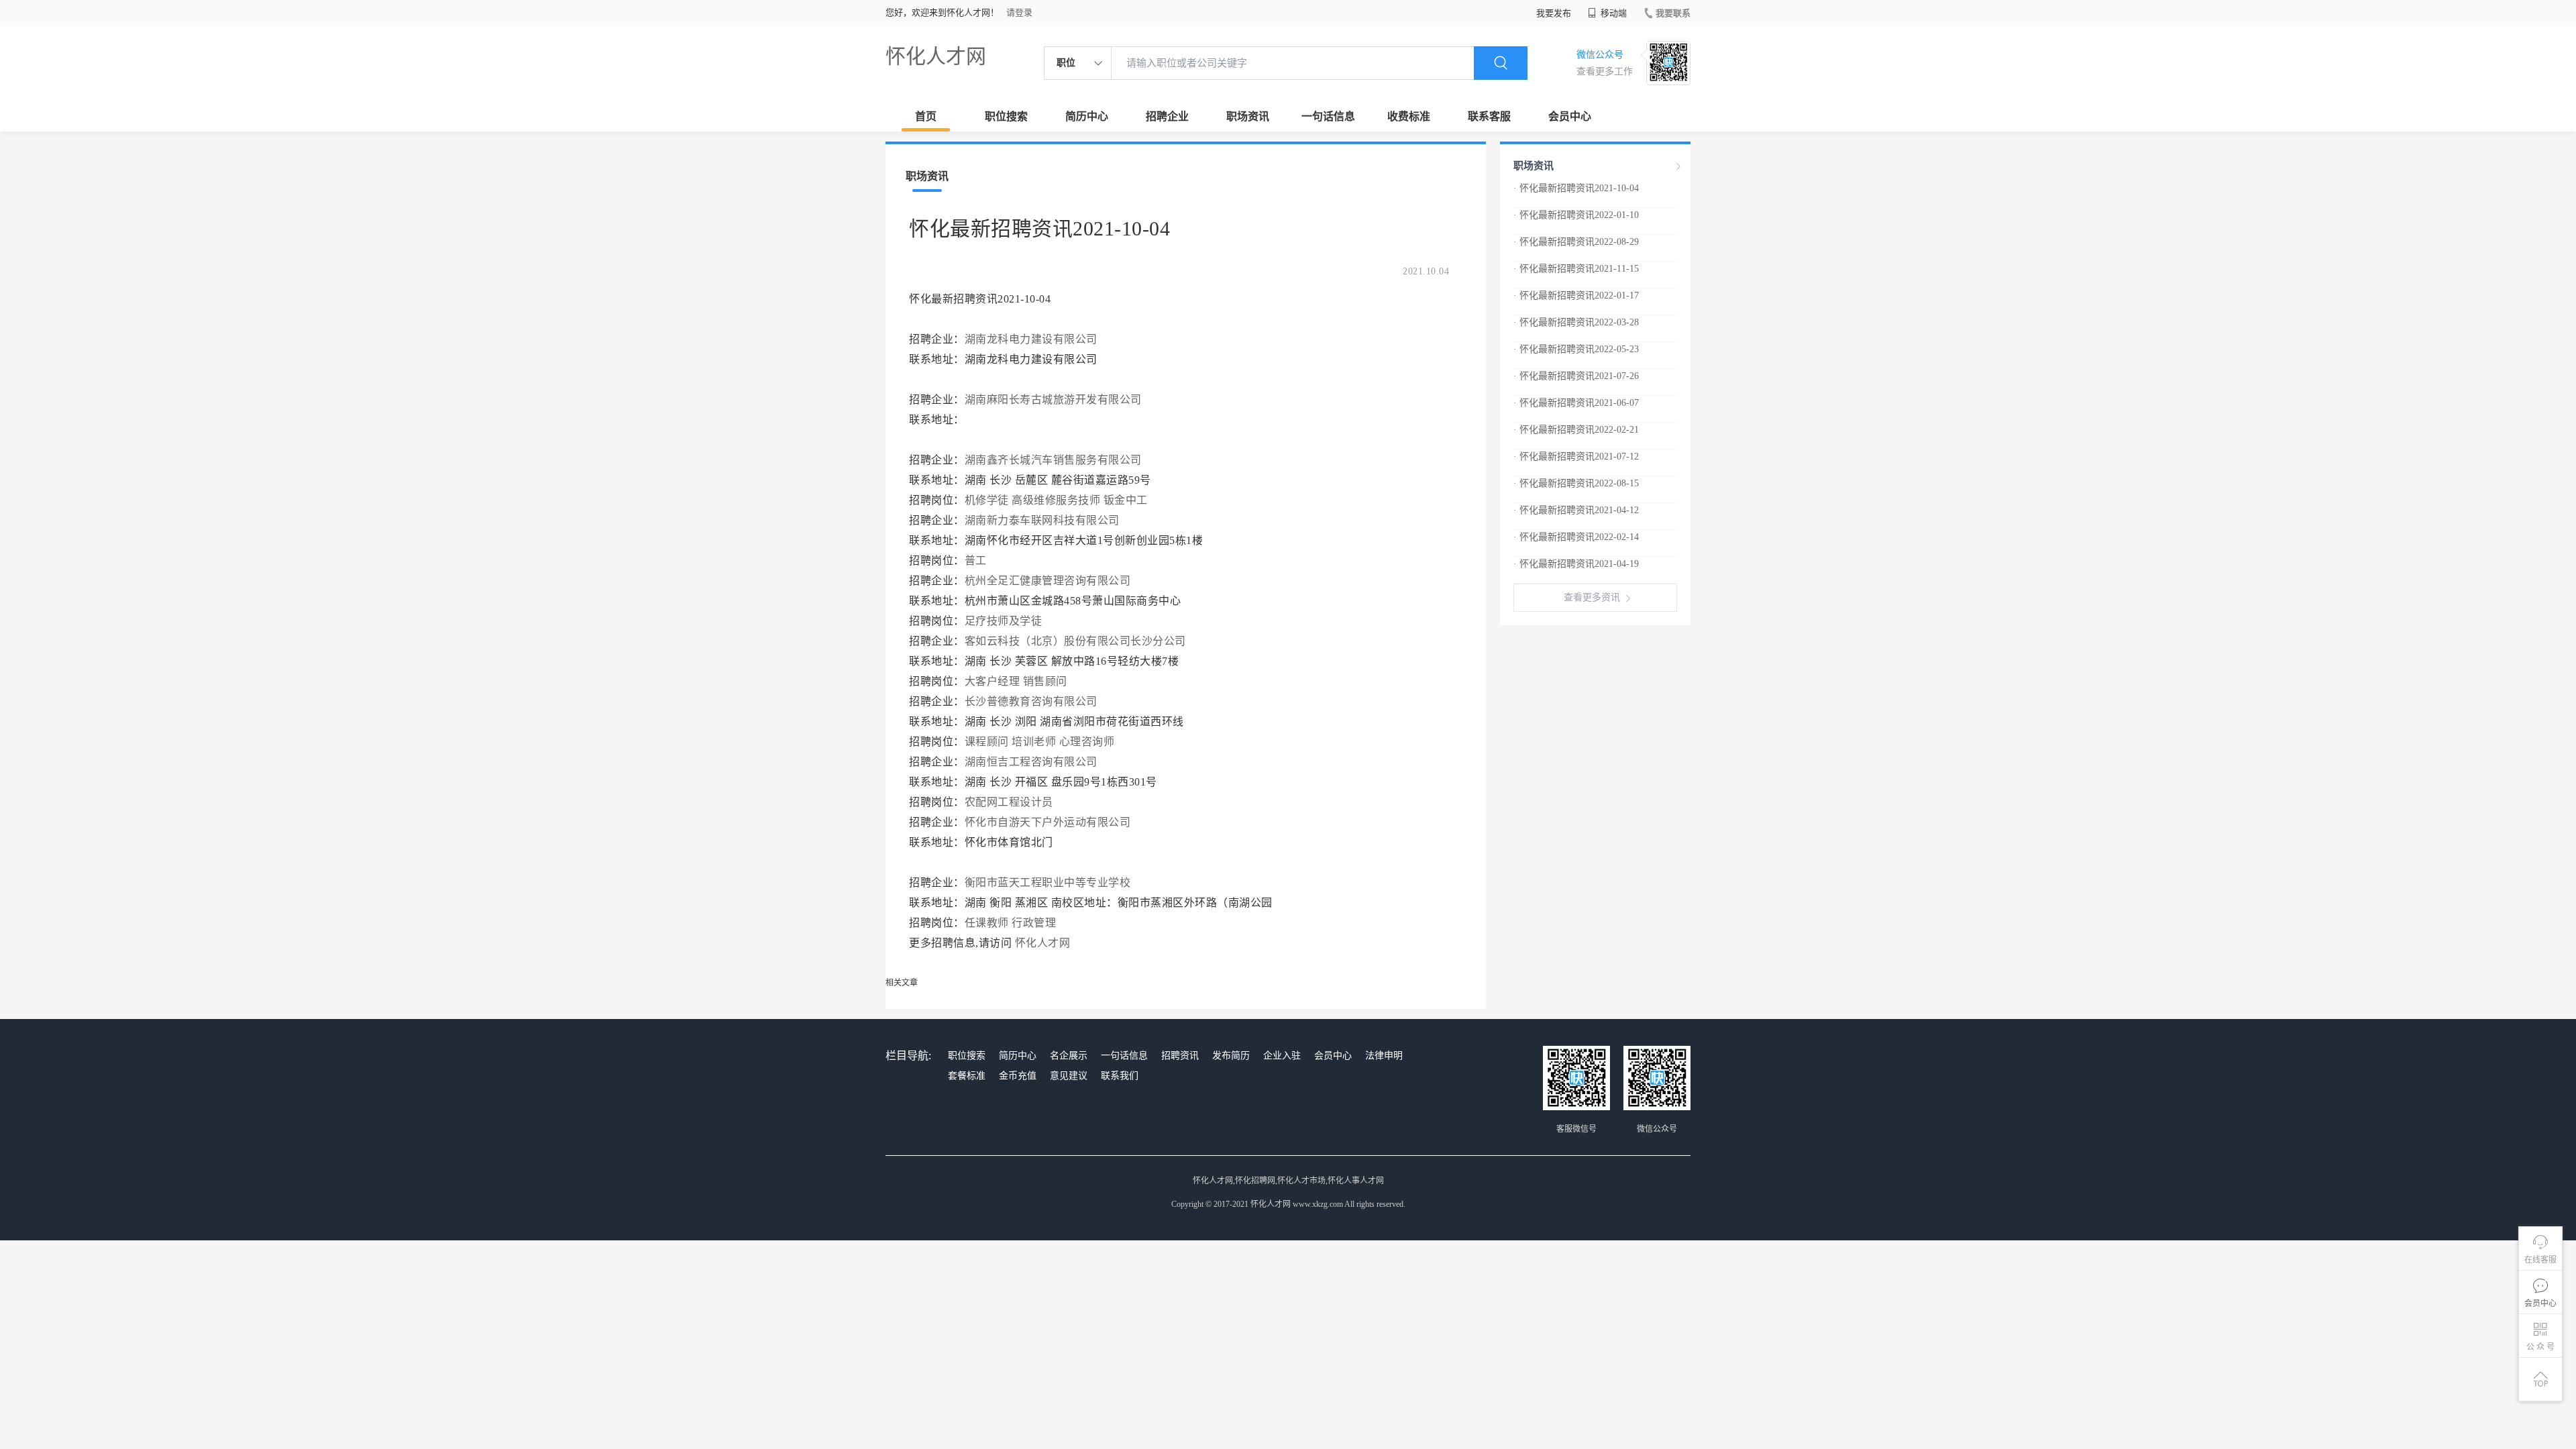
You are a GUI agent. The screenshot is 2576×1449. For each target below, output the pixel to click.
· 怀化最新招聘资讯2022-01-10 (1576, 215)
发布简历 (1231, 1056)
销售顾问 (1045, 681)
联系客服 (1489, 116)
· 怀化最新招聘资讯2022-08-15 (1576, 483)
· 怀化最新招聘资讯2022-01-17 (1576, 296)
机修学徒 (987, 500)
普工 (976, 560)
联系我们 (1120, 1076)
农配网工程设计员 (1009, 802)
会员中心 (1570, 116)
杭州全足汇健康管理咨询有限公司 (1048, 581)
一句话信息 (1328, 116)
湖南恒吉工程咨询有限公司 (1031, 762)
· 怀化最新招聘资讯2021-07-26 (1576, 376)
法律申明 (1384, 1056)
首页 (926, 116)
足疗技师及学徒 (1004, 621)
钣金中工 (1126, 500)
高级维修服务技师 (1056, 500)
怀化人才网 (936, 56)
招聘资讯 (1180, 1056)
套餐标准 (967, 1076)
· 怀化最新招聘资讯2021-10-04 (1576, 188)
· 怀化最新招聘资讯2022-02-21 (1576, 430)
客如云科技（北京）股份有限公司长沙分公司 (1075, 641)
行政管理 (1034, 923)
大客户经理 (992, 681)
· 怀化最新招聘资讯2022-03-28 (1576, 322)
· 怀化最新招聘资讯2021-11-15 (1576, 269)
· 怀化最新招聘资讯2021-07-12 (1576, 457)
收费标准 (1409, 116)
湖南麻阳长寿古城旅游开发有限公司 (1053, 399)
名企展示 (1069, 1056)
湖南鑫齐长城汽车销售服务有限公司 (1053, 460)
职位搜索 (1006, 116)
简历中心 (1087, 116)
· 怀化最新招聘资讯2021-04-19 (1576, 564)
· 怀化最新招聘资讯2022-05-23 (1576, 349)
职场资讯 (1248, 116)
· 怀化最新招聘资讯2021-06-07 (1576, 403)
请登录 (1019, 12)
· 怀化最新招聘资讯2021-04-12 (1576, 510)
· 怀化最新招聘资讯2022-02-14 (1576, 537)
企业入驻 (1282, 1056)
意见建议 (1069, 1076)
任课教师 (987, 923)
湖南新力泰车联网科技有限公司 (1042, 520)
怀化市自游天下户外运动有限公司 (1048, 822)
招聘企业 (1167, 116)
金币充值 (1018, 1076)
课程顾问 (987, 742)
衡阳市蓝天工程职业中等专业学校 (1048, 882)
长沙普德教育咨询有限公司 (1031, 701)
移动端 (1613, 13)
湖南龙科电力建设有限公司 (1031, 339)
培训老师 (1034, 742)
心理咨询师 (1087, 742)
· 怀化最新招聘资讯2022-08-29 (1576, 242)
